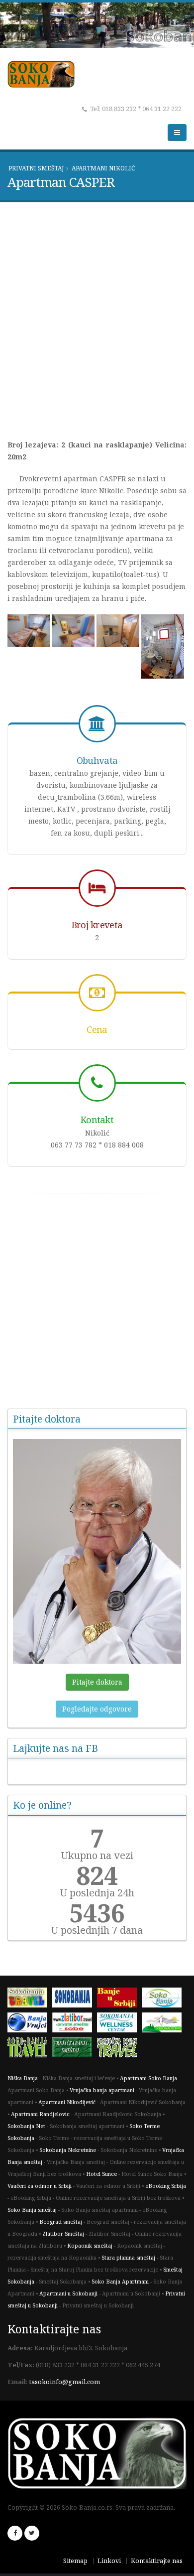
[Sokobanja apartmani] (75, 1999)
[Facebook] (15, 2533)
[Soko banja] (164, 1999)
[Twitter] (32, 2533)
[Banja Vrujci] (30, 2024)
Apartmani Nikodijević (67, 2102)
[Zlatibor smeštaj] (75, 2024)
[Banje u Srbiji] (119, 1999)
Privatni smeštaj (36, 168)
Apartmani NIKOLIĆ (103, 168)
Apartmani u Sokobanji (68, 2293)
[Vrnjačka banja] (119, 2049)
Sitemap (75, 2561)
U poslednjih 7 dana (97, 1930)
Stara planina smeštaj (128, 2258)
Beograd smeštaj (61, 2222)
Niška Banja (23, 2078)
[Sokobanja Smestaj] (164, 2024)
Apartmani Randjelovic (40, 2114)
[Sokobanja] (30, 1999)
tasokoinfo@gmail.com (65, 2382)
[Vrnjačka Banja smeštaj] (75, 2049)
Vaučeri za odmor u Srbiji (40, 2186)
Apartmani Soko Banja (148, 2078)
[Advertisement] (97, 317)
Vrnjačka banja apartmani (102, 2090)
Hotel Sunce (101, 2174)
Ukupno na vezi (97, 1856)
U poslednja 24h (97, 1893)
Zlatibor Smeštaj (63, 2234)
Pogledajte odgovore (97, 1709)
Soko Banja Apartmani (120, 2282)
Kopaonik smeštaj (90, 2246)
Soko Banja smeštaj (32, 2210)
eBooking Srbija (166, 2186)
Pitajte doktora (97, 1682)
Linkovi (109, 2561)
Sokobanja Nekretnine (68, 2150)
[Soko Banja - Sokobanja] (30, 2049)
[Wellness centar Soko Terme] (119, 2024)
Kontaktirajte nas (157, 2561)
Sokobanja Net (26, 2126)
